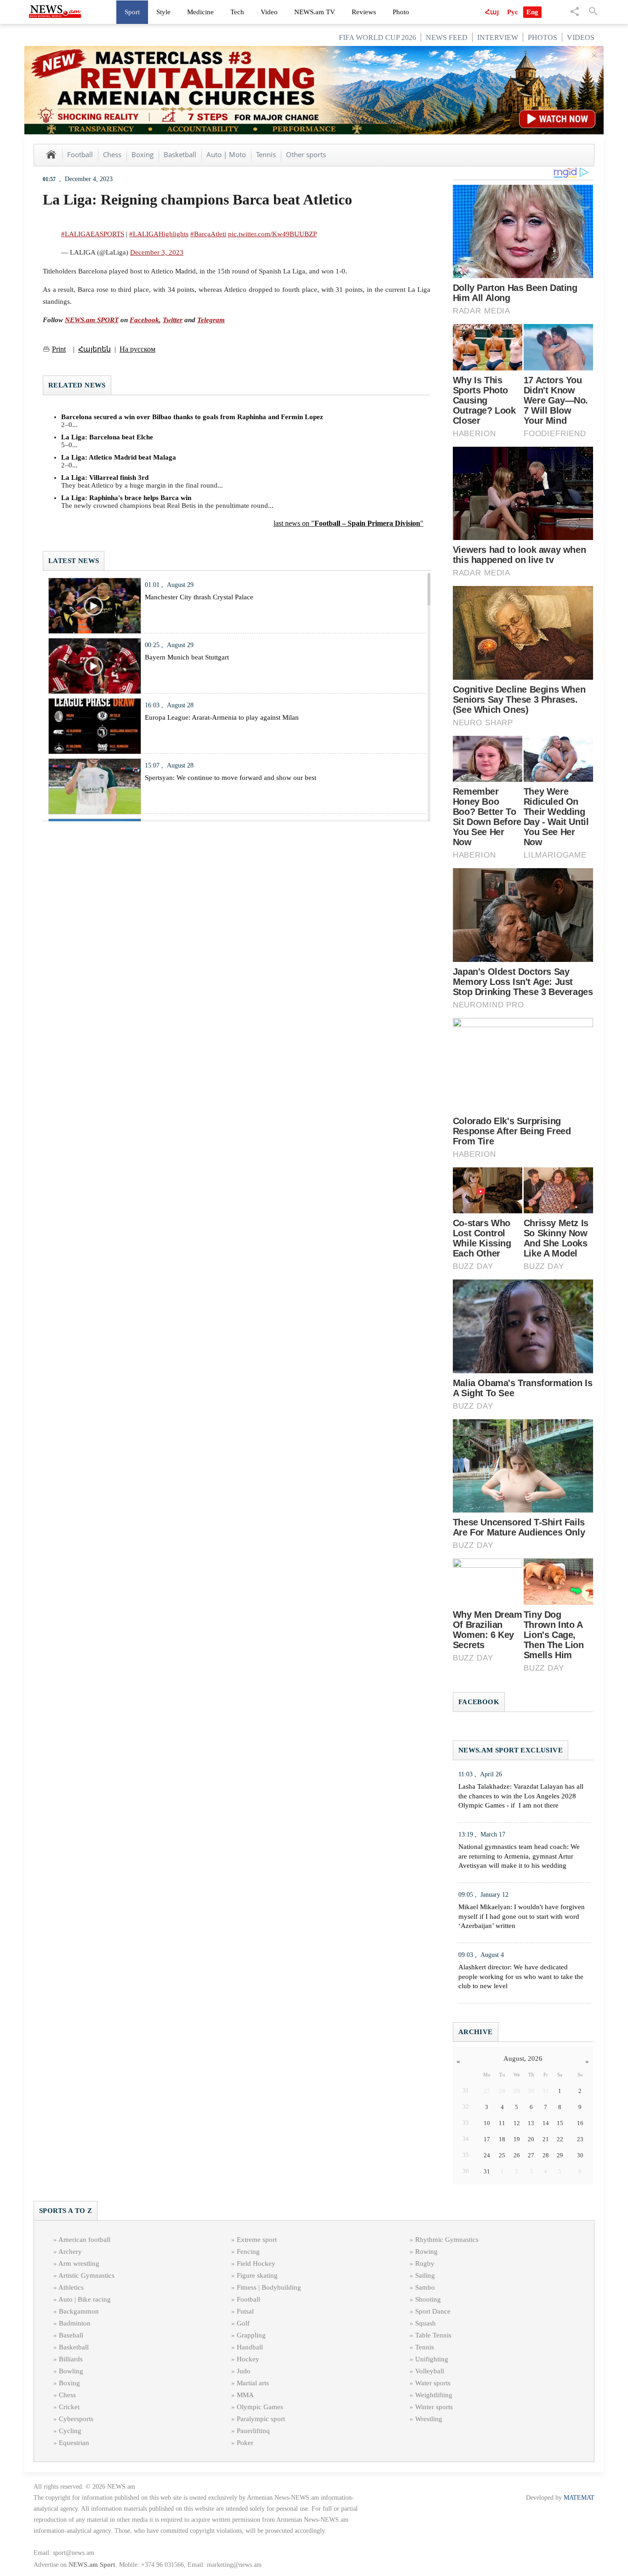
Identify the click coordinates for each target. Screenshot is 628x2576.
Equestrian (74, 2443)
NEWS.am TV (315, 12)
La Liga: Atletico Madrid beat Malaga (119, 457)
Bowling (71, 2371)
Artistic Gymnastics (86, 2275)
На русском (137, 349)
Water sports (433, 2383)
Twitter (173, 320)
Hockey (248, 2359)
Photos (542, 37)
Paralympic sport (261, 2419)
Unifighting (432, 2359)
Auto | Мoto (226, 154)
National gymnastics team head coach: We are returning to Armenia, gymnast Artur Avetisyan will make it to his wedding (519, 1856)
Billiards (71, 2359)
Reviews (364, 12)
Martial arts (253, 2383)
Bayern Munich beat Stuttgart (187, 657)
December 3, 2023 (157, 252)
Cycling (70, 2431)
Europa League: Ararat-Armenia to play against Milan (222, 717)
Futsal (245, 2311)
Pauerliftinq (253, 2431)
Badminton (75, 2323)
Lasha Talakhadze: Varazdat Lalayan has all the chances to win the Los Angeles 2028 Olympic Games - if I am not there (521, 1796)
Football (80, 154)
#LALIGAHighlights (159, 234)
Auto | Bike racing (85, 2299)
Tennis (266, 154)
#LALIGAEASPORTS (93, 234)
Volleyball (430, 2371)
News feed (447, 37)
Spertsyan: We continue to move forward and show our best (231, 778)
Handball (250, 2347)
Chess (112, 154)
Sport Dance (433, 2311)
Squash (425, 2323)
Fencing (248, 2252)
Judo (244, 2371)
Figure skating (257, 2275)
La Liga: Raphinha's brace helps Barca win (126, 498)
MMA (245, 2395)
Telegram (211, 320)
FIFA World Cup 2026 (377, 37)
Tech (237, 12)
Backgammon (79, 2311)
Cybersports (76, 2419)
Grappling (251, 2335)
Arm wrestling (79, 2263)
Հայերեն (94, 349)
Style (163, 12)
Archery (70, 2252)
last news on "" (348, 523)
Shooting (428, 2299)
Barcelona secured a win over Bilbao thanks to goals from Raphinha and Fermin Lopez (192, 417)
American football (84, 2240)
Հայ (492, 12)
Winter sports (434, 2407)
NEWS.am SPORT (92, 320)
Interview (498, 37)
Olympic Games (260, 2407)
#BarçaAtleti (208, 234)
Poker (245, 2443)
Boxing (143, 154)
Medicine (200, 12)
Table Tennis (433, 2335)
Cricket (69, 2407)
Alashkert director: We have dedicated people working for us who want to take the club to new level (521, 1977)
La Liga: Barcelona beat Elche (107, 437)
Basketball (180, 154)
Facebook (144, 320)
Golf (243, 2323)
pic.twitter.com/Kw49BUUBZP (272, 234)
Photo (401, 12)
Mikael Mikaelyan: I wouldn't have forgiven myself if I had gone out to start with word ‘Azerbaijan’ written (522, 1916)
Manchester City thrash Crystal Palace (199, 597)
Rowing (426, 2252)
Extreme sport (257, 2240)
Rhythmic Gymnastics (447, 2240)
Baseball (71, 2335)
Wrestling (429, 2419)
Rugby (425, 2263)
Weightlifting (434, 2395)
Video (269, 12)
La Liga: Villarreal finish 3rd (105, 478)
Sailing (425, 2275)
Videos (581, 37)
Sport (132, 12)
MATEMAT (579, 2498)
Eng (532, 12)
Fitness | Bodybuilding (269, 2287)
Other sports (306, 154)
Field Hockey (256, 2263)
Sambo (425, 2287)
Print (59, 349)
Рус (513, 12)
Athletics (71, 2287)
